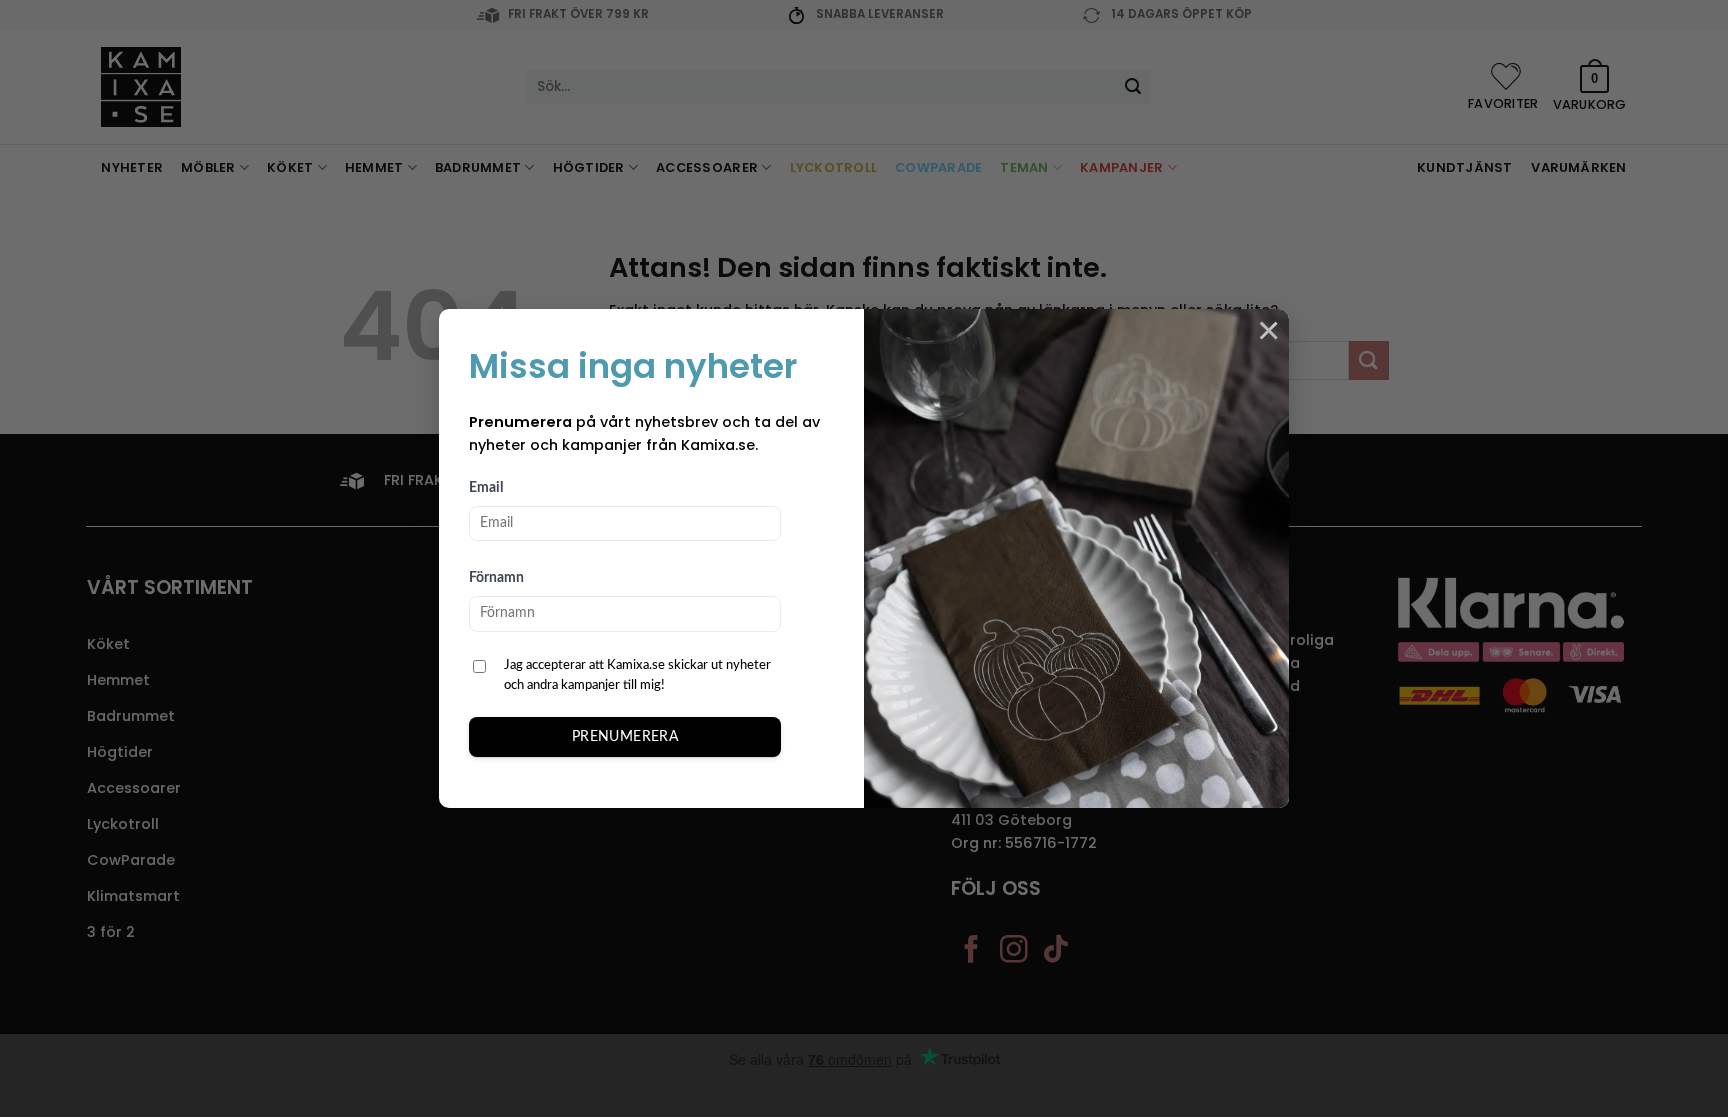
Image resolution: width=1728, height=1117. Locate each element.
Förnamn (496, 578)
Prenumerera (625, 737)
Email (486, 488)
